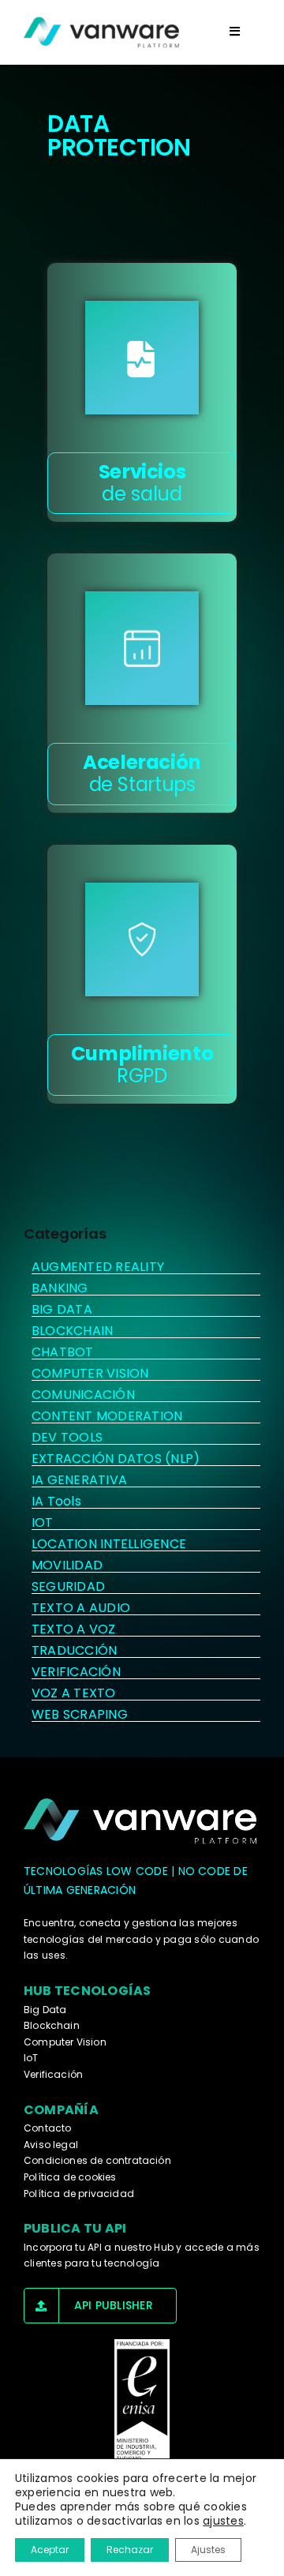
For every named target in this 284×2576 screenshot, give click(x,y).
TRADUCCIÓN (74, 1650)
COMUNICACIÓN (83, 1395)
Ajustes (208, 2550)
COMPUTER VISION (90, 1373)
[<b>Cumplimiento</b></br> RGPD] (142, 939)
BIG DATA (62, 1309)
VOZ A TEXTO (74, 1693)
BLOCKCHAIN (72, 1331)
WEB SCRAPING (80, 1714)
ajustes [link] (223, 2521)
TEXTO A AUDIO (81, 1608)
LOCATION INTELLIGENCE (109, 1544)
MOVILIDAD (67, 1565)
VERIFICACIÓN (76, 1672)
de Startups (142, 773)
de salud (142, 483)
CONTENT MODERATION (107, 1416)
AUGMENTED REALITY (98, 1267)
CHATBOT (63, 1352)
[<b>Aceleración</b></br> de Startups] (142, 648)
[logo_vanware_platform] (142, 1821)
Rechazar (130, 2550)
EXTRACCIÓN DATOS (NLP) (116, 1459)
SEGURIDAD (68, 1586)
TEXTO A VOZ (74, 1629)
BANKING (60, 1288)
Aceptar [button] (50, 2550)
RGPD (142, 1065)
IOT (43, 1522)
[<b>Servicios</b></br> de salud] (142, 358)
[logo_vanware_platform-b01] (103, 32)
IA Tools (56, 1501)
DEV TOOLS (67, 1437)
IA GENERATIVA (79, 1480)
